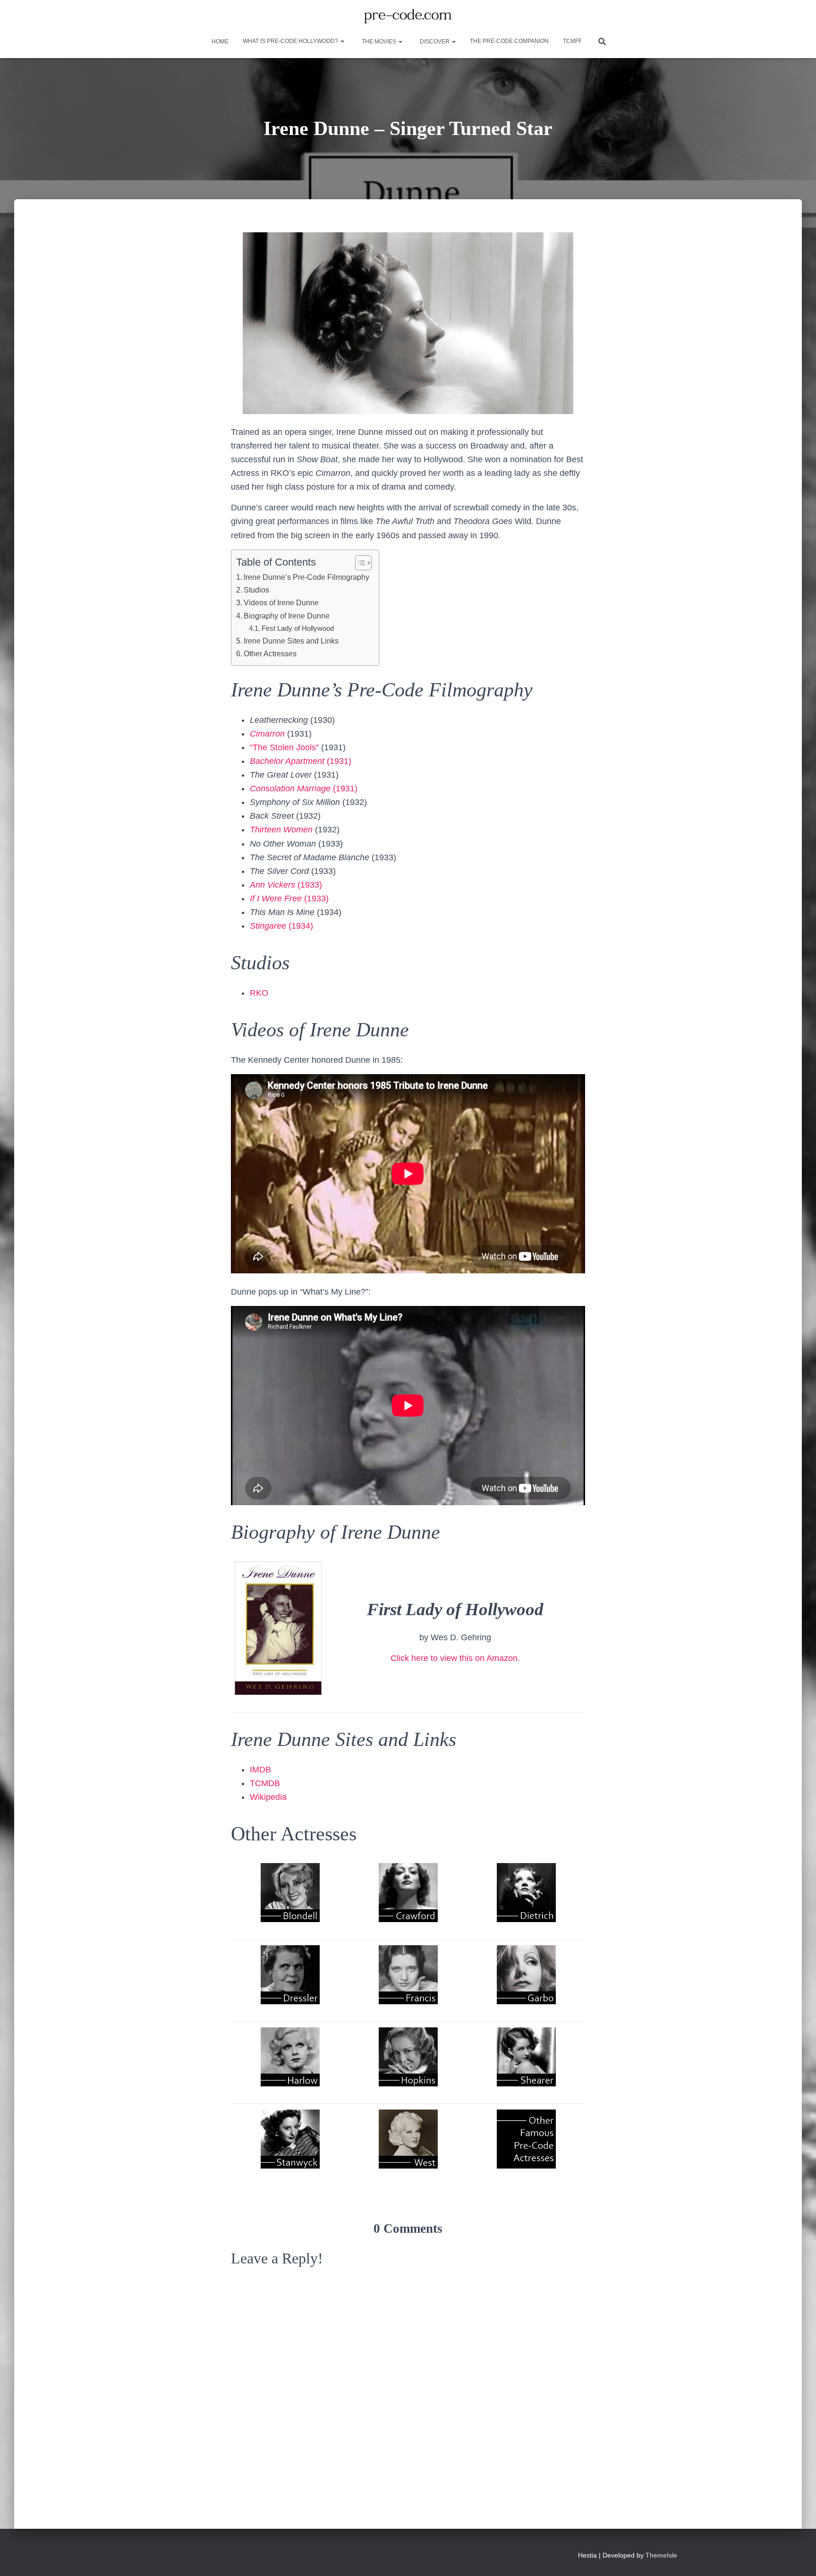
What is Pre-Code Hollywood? (291, 41)
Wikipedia (268, 1797)
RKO (259, 993)
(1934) (281, 926)
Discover (435, 42)
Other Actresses (270, 653)
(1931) (301, 761)
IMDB (260, 1770)
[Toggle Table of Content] (359, 563)
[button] (342, 41)
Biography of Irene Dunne (287, 616)
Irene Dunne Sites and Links (291, 641)
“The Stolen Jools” (284, 747)
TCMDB (265, 1783)
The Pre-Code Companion (509, 41)
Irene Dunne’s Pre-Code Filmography (306, 577)
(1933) (286, 885)
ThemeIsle (661, 2555)
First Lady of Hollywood (298, 628)
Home (219, 42)
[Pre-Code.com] (408, 17)
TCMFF (572, 41)
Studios (256, 590)
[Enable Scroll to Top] (797, 2557)
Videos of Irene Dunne (281, 602)
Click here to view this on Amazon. (455, 1658)
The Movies (379, 42)
